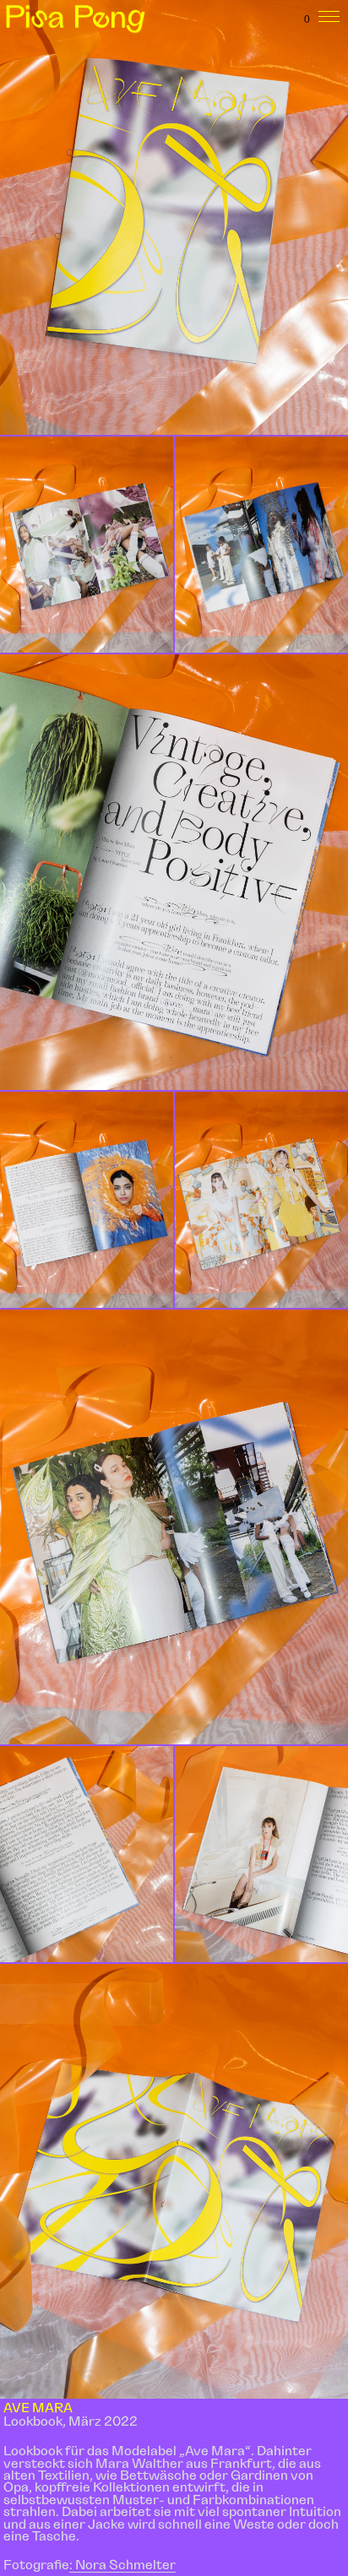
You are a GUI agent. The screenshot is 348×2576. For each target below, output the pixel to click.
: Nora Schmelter (122, 2564)
